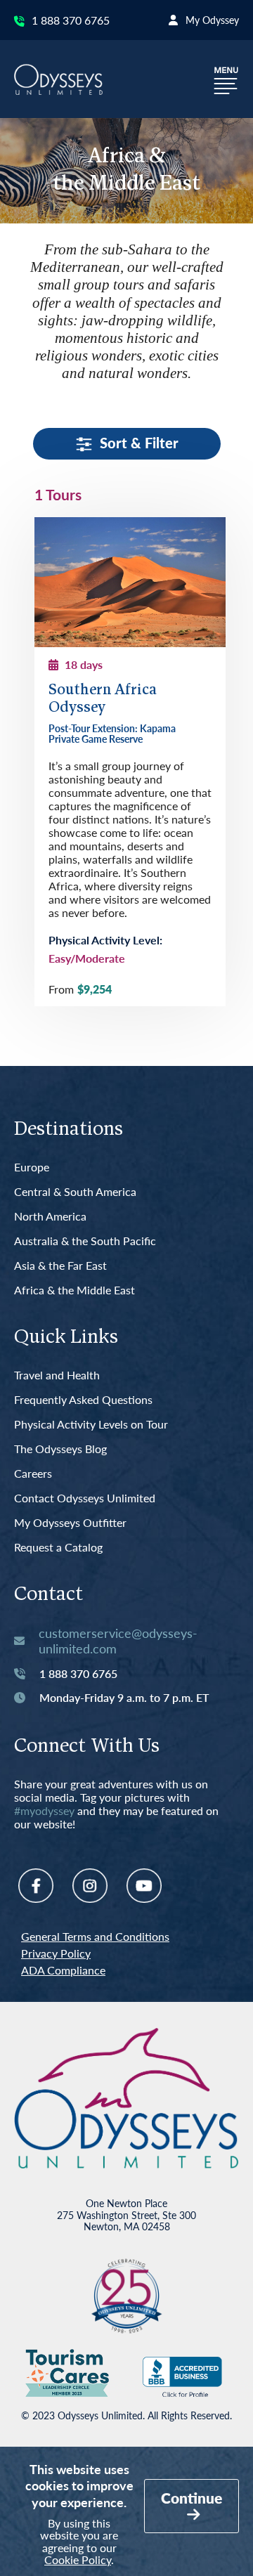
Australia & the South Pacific (85, 1241)
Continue (192, 2498)
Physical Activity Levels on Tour (91, 1425)
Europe (32, 1167)
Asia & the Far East (60, 1266)
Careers (33, 1474)
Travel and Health (57, 1375)
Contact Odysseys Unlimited (85, 1498)
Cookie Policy (78, 2559)
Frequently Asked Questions (83, 1400)
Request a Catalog (58, 1548)
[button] (226, 79)
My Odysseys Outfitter (70, 1523)
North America (50, 1217)
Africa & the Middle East (74, 1290)
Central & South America (75, 1192)
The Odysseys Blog (60, 1449)
